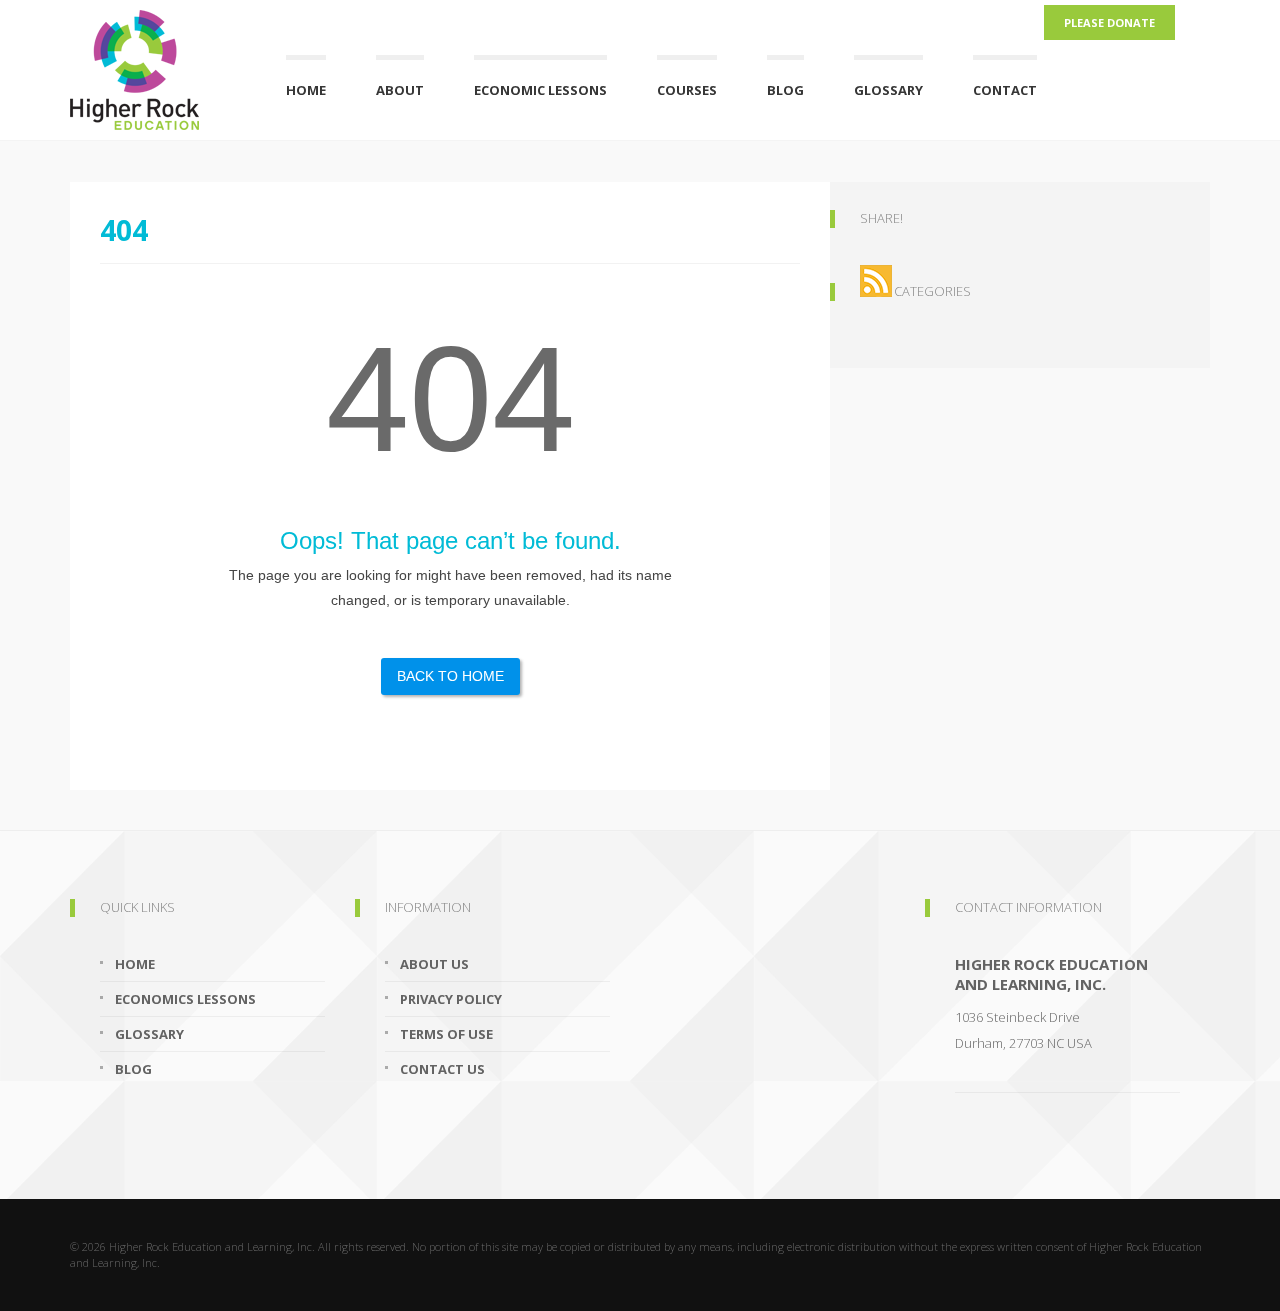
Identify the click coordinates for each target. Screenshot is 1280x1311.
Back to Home (450, 676)
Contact (1005, 90)
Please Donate (1109, 22)
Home (306, 90)
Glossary (888, 90)
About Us (434, 964)
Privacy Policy (451, 999)
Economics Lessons (185, 999)
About (400, 90)
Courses (687, 90)
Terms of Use (446, 1034)
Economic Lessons (540, 90)
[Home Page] (153, 65)
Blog (785, 90)
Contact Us (442, 1069)
